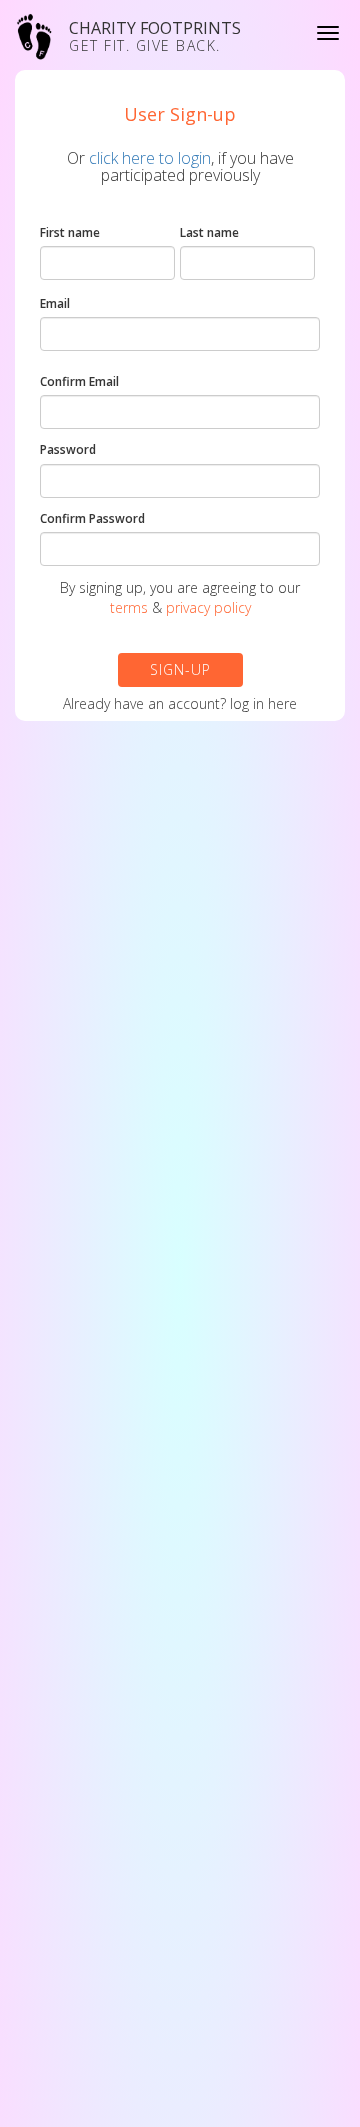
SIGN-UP (180, 669)
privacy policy (208, 607)
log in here (263, 703)
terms (129, 607)
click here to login (150, 158)
